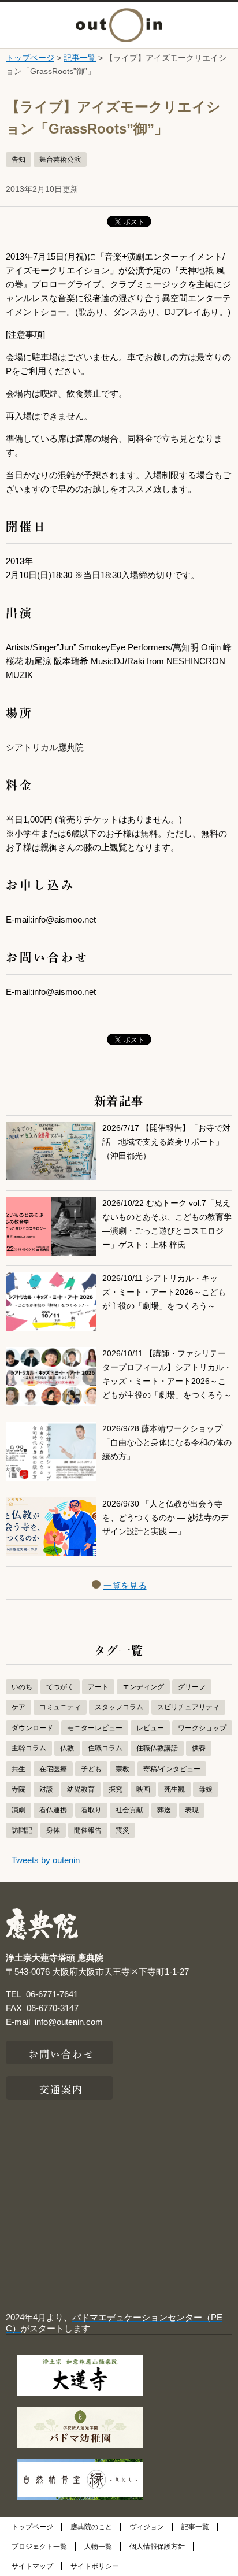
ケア (18, 1707)
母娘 (206, 1789)
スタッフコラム (119, 1707)
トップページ (30, 58)
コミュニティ (60, 1707)
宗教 (122, 1769)
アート (98, 1687)
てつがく (60, 1687)
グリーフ (192, 1687)
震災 (122, 1830)
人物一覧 (98, 2547)
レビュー (150, 1728)
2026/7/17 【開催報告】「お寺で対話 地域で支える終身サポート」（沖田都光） (166, 1142)
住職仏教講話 (157, 1748)
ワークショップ (202, 1728)
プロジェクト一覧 (39, 2547)
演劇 (18, 1810)
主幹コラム (29, 1748)
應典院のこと (91, 2527)
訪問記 (22, 1830)
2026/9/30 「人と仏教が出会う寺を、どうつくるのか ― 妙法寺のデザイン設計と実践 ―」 (165, 1518)
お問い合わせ (62, 2053)
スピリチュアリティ (188, 1707)
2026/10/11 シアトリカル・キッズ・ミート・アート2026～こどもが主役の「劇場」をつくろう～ (164, 1292)
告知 (18, 160)
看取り (91, 1810)
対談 (46, 1789)
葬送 (164, 1810)
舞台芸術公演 (60, 160)
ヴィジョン (147, 2527)
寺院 (18, 1789)
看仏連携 (53, 1810)
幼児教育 (81, 1789)
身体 (53, 1830)
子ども (91, 1769)
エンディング (143, 1687)
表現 (192, 1810)
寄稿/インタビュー (172, 1769)
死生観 (174, 1789)
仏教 (67, 1748)
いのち (22, 1687)
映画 (143, 1789)
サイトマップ (32, 2566)
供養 (199, 1748)
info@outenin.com (69, 2022)
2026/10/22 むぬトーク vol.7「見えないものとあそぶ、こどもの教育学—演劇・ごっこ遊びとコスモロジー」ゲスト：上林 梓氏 (167, 1224)
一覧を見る (125, 1585)
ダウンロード (32, 1728)
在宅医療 (53, 1769)
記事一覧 (80, 58)
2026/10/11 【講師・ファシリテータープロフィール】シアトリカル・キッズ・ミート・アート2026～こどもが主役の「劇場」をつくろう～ (167, 1374)
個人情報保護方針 (157, 2547)
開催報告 (88, 1830)
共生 (18, 1769)
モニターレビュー (95, 1728)
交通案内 (61, 2088)
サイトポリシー (95, 2566)
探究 (116, 1789)
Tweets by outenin (46, 1860)
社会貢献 (129, 1810)
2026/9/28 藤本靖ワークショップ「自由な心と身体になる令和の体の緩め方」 (167, 1443)
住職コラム (105, 1748)
